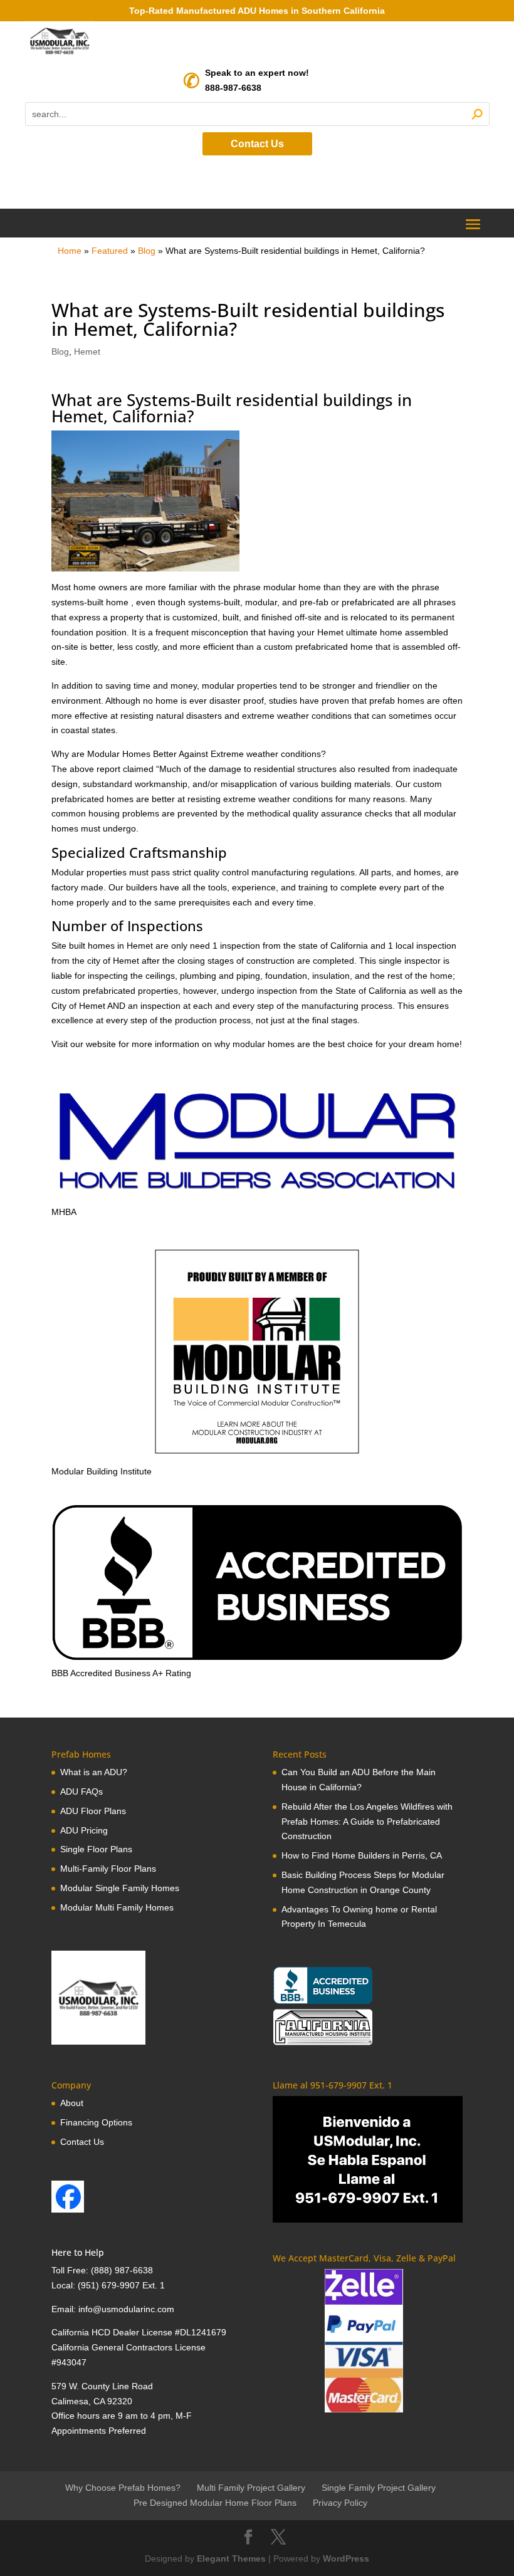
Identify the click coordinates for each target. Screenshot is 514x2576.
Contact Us (257, 144)
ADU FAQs (81, 1791)
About (72, 2103)
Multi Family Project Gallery (251, 2488)
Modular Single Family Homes (120, 1888)
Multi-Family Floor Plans (108, 1869)
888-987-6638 (233, 88)
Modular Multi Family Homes (117, 1907)
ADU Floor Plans (93, 1811)
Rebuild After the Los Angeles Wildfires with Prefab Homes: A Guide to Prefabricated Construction (367, 1822)
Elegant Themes (231, 2558)
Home (70, 251)
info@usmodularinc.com (126, 2309)
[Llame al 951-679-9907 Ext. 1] (368, 2159)
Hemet (87, 352)
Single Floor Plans (96, 1849)
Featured (110, 251)
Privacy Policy (340, 2503)
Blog (147, 251)
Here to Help (78, 2252)
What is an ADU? (94, 1772)
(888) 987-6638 (122, 2270)
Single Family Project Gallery (379, 2488)
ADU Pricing (84, 1830)
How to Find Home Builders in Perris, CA (362, 1855)
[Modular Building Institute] (257, 1352)
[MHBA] (257, 1197)
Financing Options (96, 2122)
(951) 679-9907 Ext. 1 (121, 2285)
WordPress (346, 2558)
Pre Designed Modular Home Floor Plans (215, 2503)
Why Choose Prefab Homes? (123, 2488)
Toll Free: (71, 2270)
